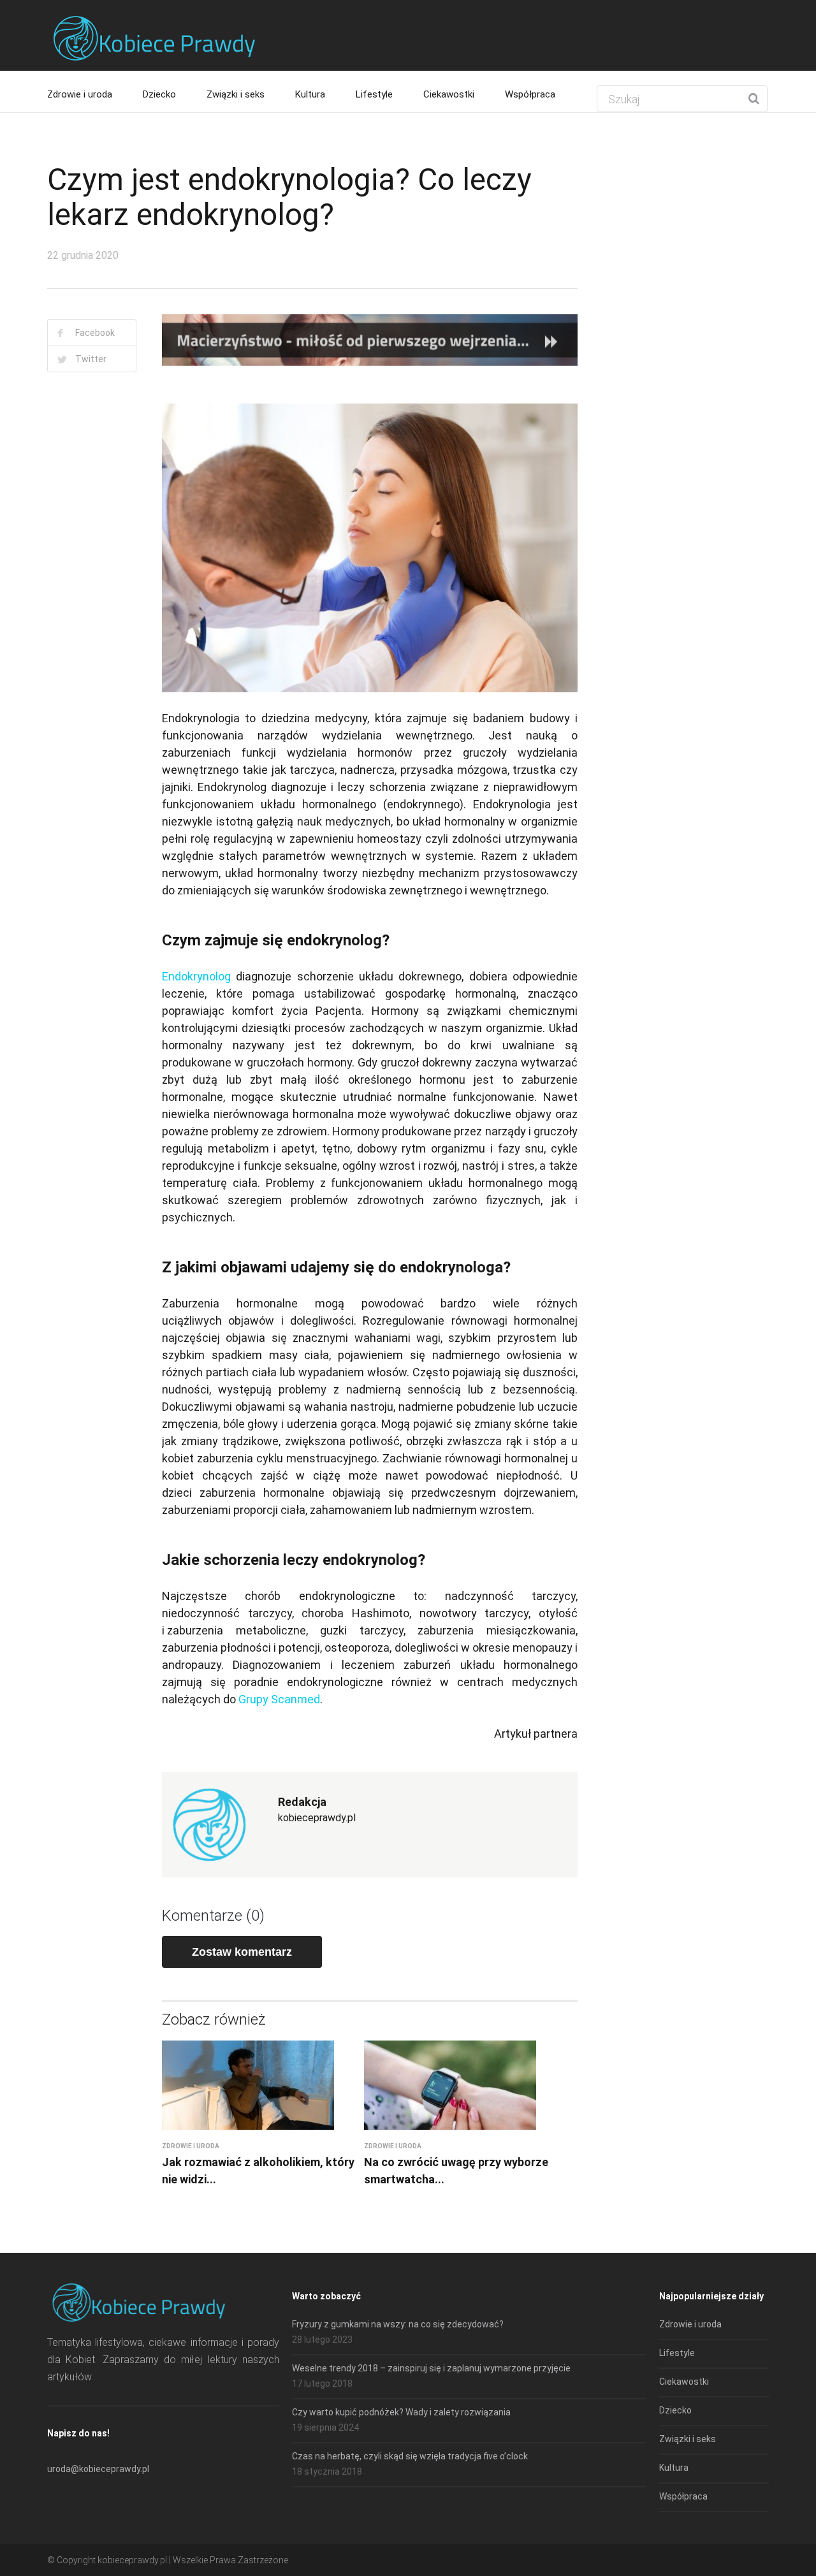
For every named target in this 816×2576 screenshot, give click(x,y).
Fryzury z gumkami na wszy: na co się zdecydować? (398, 2324)
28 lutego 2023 (322, 2340)
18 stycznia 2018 (327, 2471)
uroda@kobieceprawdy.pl (98, 2469)
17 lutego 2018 (322, 2383)
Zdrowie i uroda (80, 94)
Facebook (95, 333)
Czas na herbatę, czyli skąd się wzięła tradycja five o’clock (410, 2456)
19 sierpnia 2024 (325, 2427)
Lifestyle (374, 94)
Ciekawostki (449, 94)
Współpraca (530, 94)
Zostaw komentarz (242, 1952)
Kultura (310, 94)
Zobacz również (214, 2019)
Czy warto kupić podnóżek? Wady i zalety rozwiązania (401, 2412)
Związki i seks (236, 94)
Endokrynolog (196, 976)
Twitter (91, 359)
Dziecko (159, 94)
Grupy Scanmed (279, 1699)
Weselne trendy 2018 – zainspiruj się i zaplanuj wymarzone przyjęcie (431, 2368)
